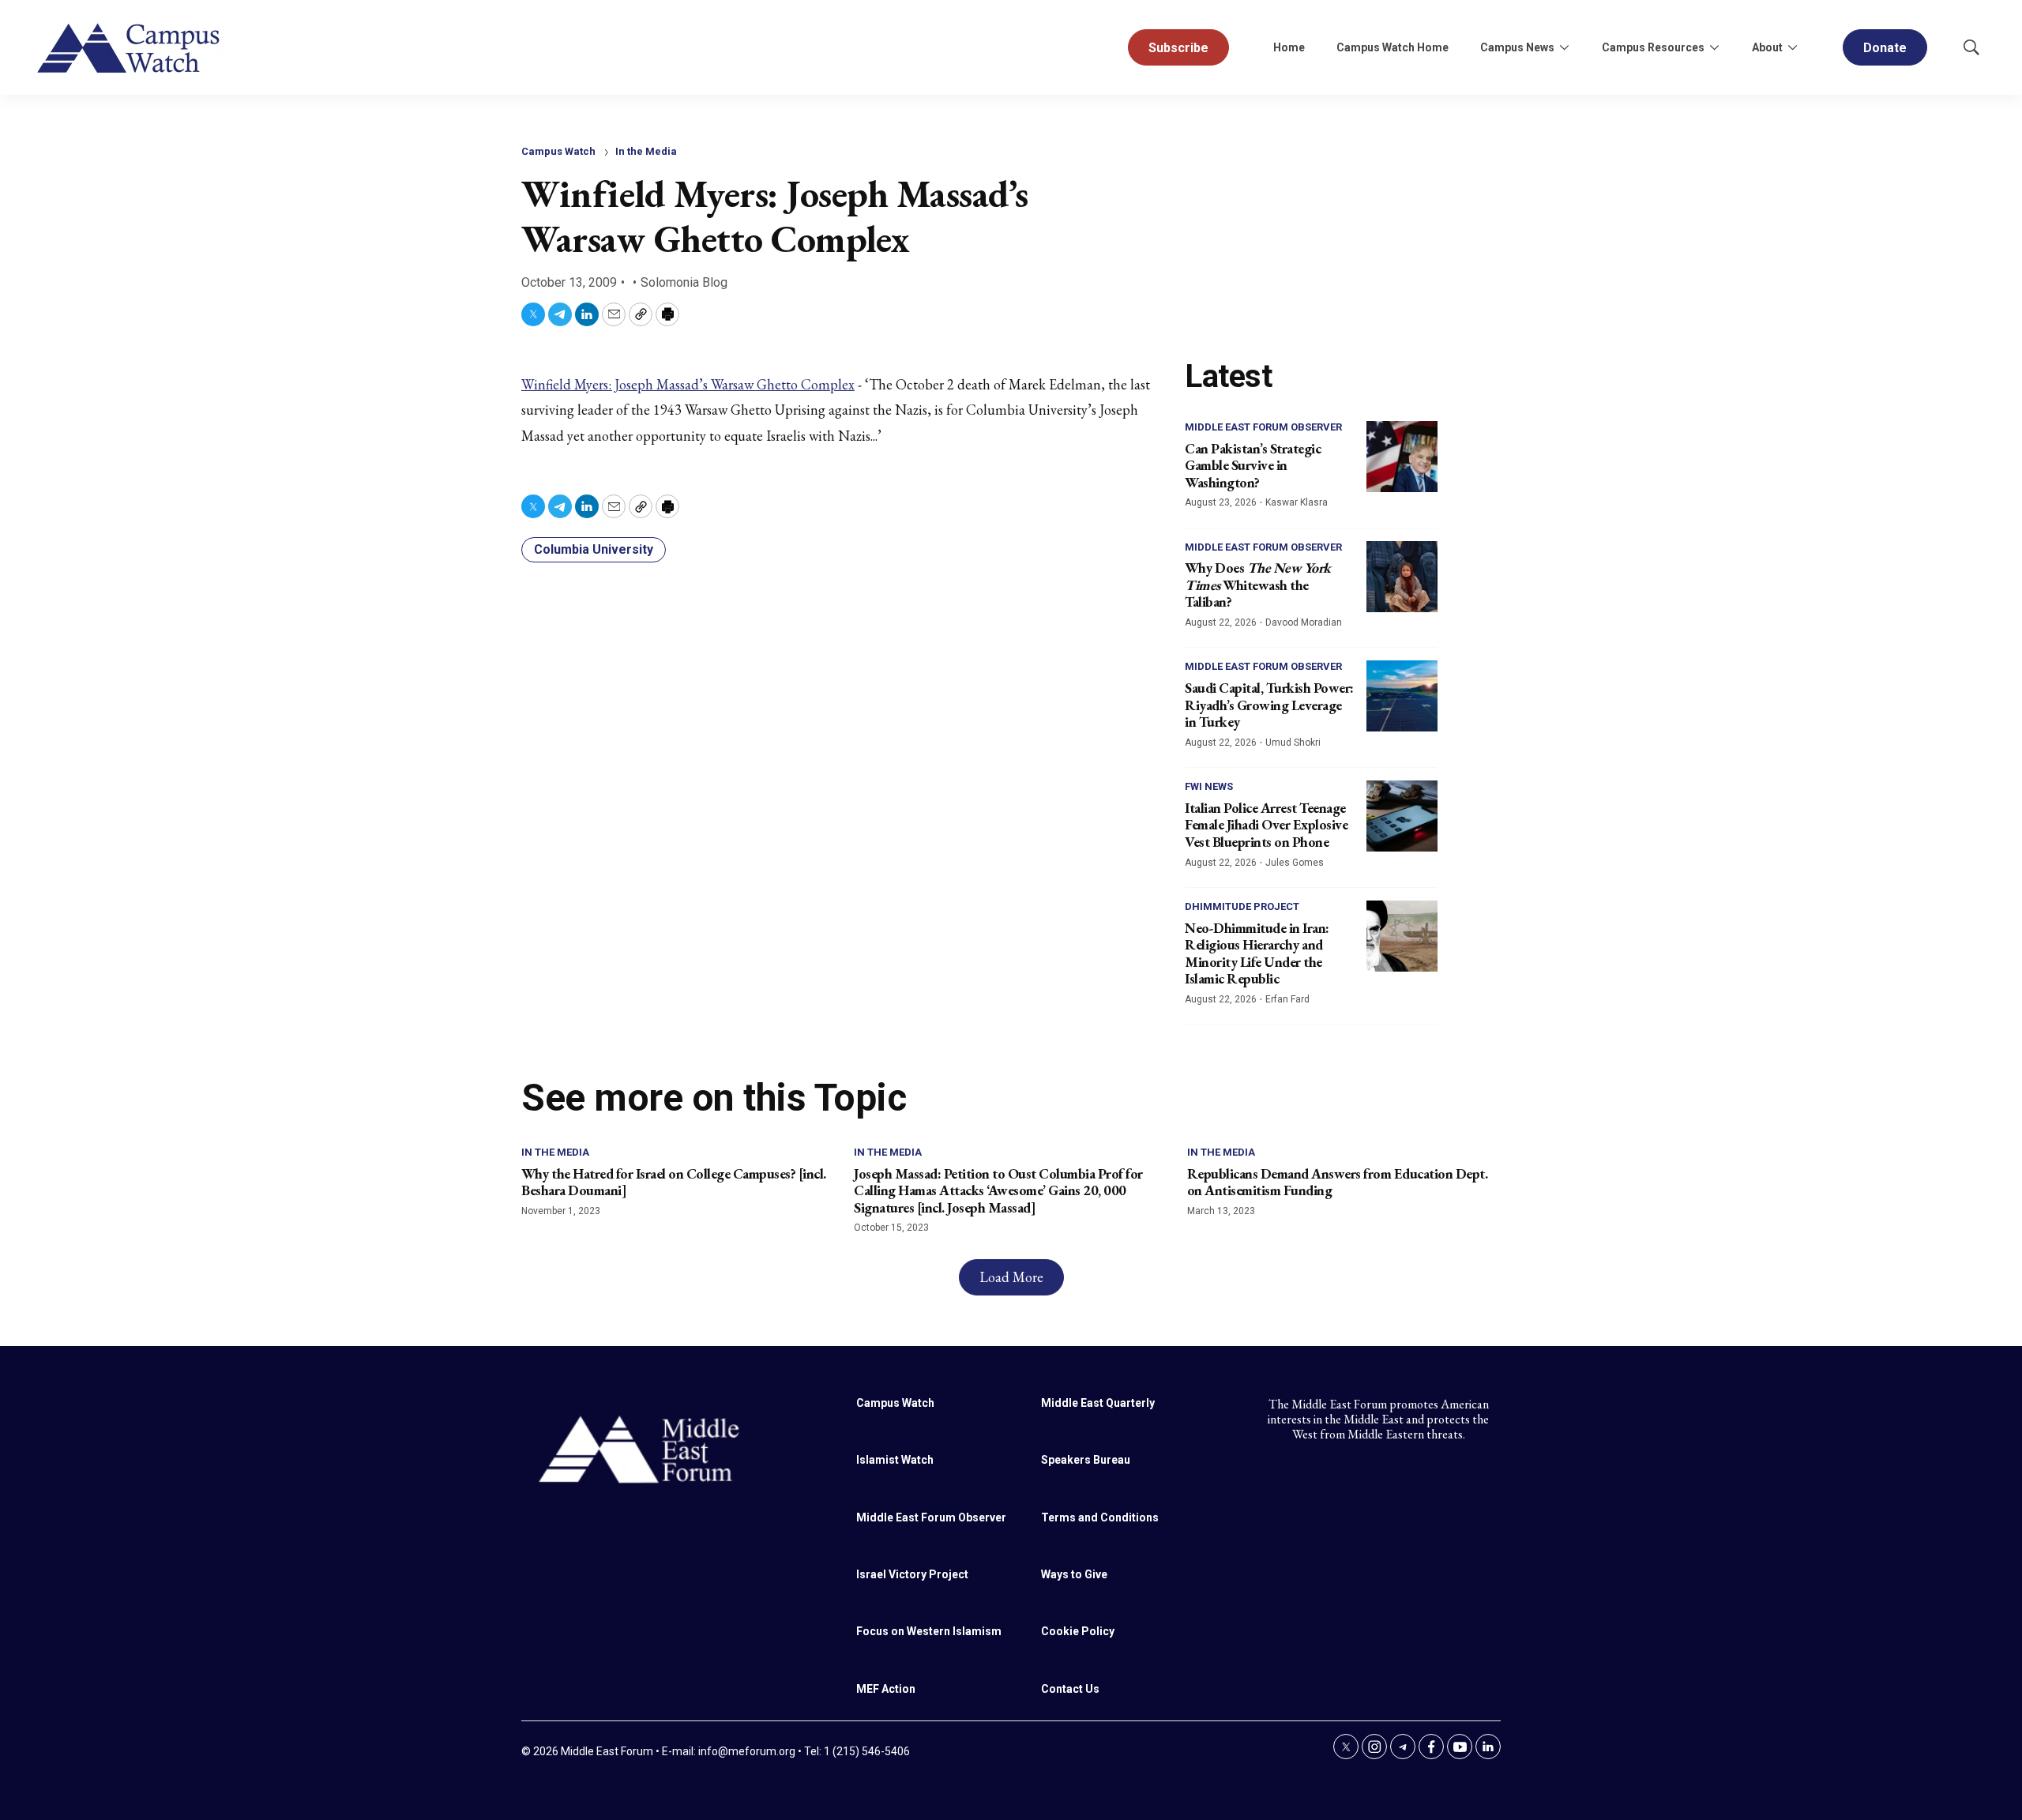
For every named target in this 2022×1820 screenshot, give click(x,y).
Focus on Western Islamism (929, 1631)
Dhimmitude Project (1242, 906)
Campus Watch (558, 151)
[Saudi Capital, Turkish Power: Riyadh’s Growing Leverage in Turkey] (1402, 696)
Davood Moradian (1304, 622)
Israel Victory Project (912, 1574)
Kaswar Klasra (1297, 502)
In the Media (646, 151)
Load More (1011, 1277)
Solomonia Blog (684, 282)
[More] (1564, 47)
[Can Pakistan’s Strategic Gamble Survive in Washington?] (1402, 457)
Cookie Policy (1078, 1631)
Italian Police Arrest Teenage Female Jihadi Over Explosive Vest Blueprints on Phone (1266, 825)
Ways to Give (1074, 1574)
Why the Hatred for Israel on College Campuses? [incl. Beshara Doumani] (674, 1182)
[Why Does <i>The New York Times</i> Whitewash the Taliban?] (1402, 577)
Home (1289, 47)
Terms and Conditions (1100, 1517)
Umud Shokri (1293, 743)
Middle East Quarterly (1098, 1403)
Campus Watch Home (1392, 47)
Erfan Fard (1287, 999)
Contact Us (1070, 1689)
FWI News (1209, 786)
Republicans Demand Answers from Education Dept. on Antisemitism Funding (1338, 1182)
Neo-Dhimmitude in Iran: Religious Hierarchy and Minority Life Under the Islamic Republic (1257, 953)
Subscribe (1178, 48)
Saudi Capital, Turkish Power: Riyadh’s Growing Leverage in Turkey (1269, 705)
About (1767, 47)
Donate (1885, 48)
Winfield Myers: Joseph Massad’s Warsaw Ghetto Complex (688, 384)
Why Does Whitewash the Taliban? (1258, 585)
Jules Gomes (1295, 863)
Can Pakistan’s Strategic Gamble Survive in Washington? (1253, 465)
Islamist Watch (895, 1460)
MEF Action (886, 1689)
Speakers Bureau (1086, 1460)
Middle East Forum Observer (1263, 427)
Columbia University (594, 549)
